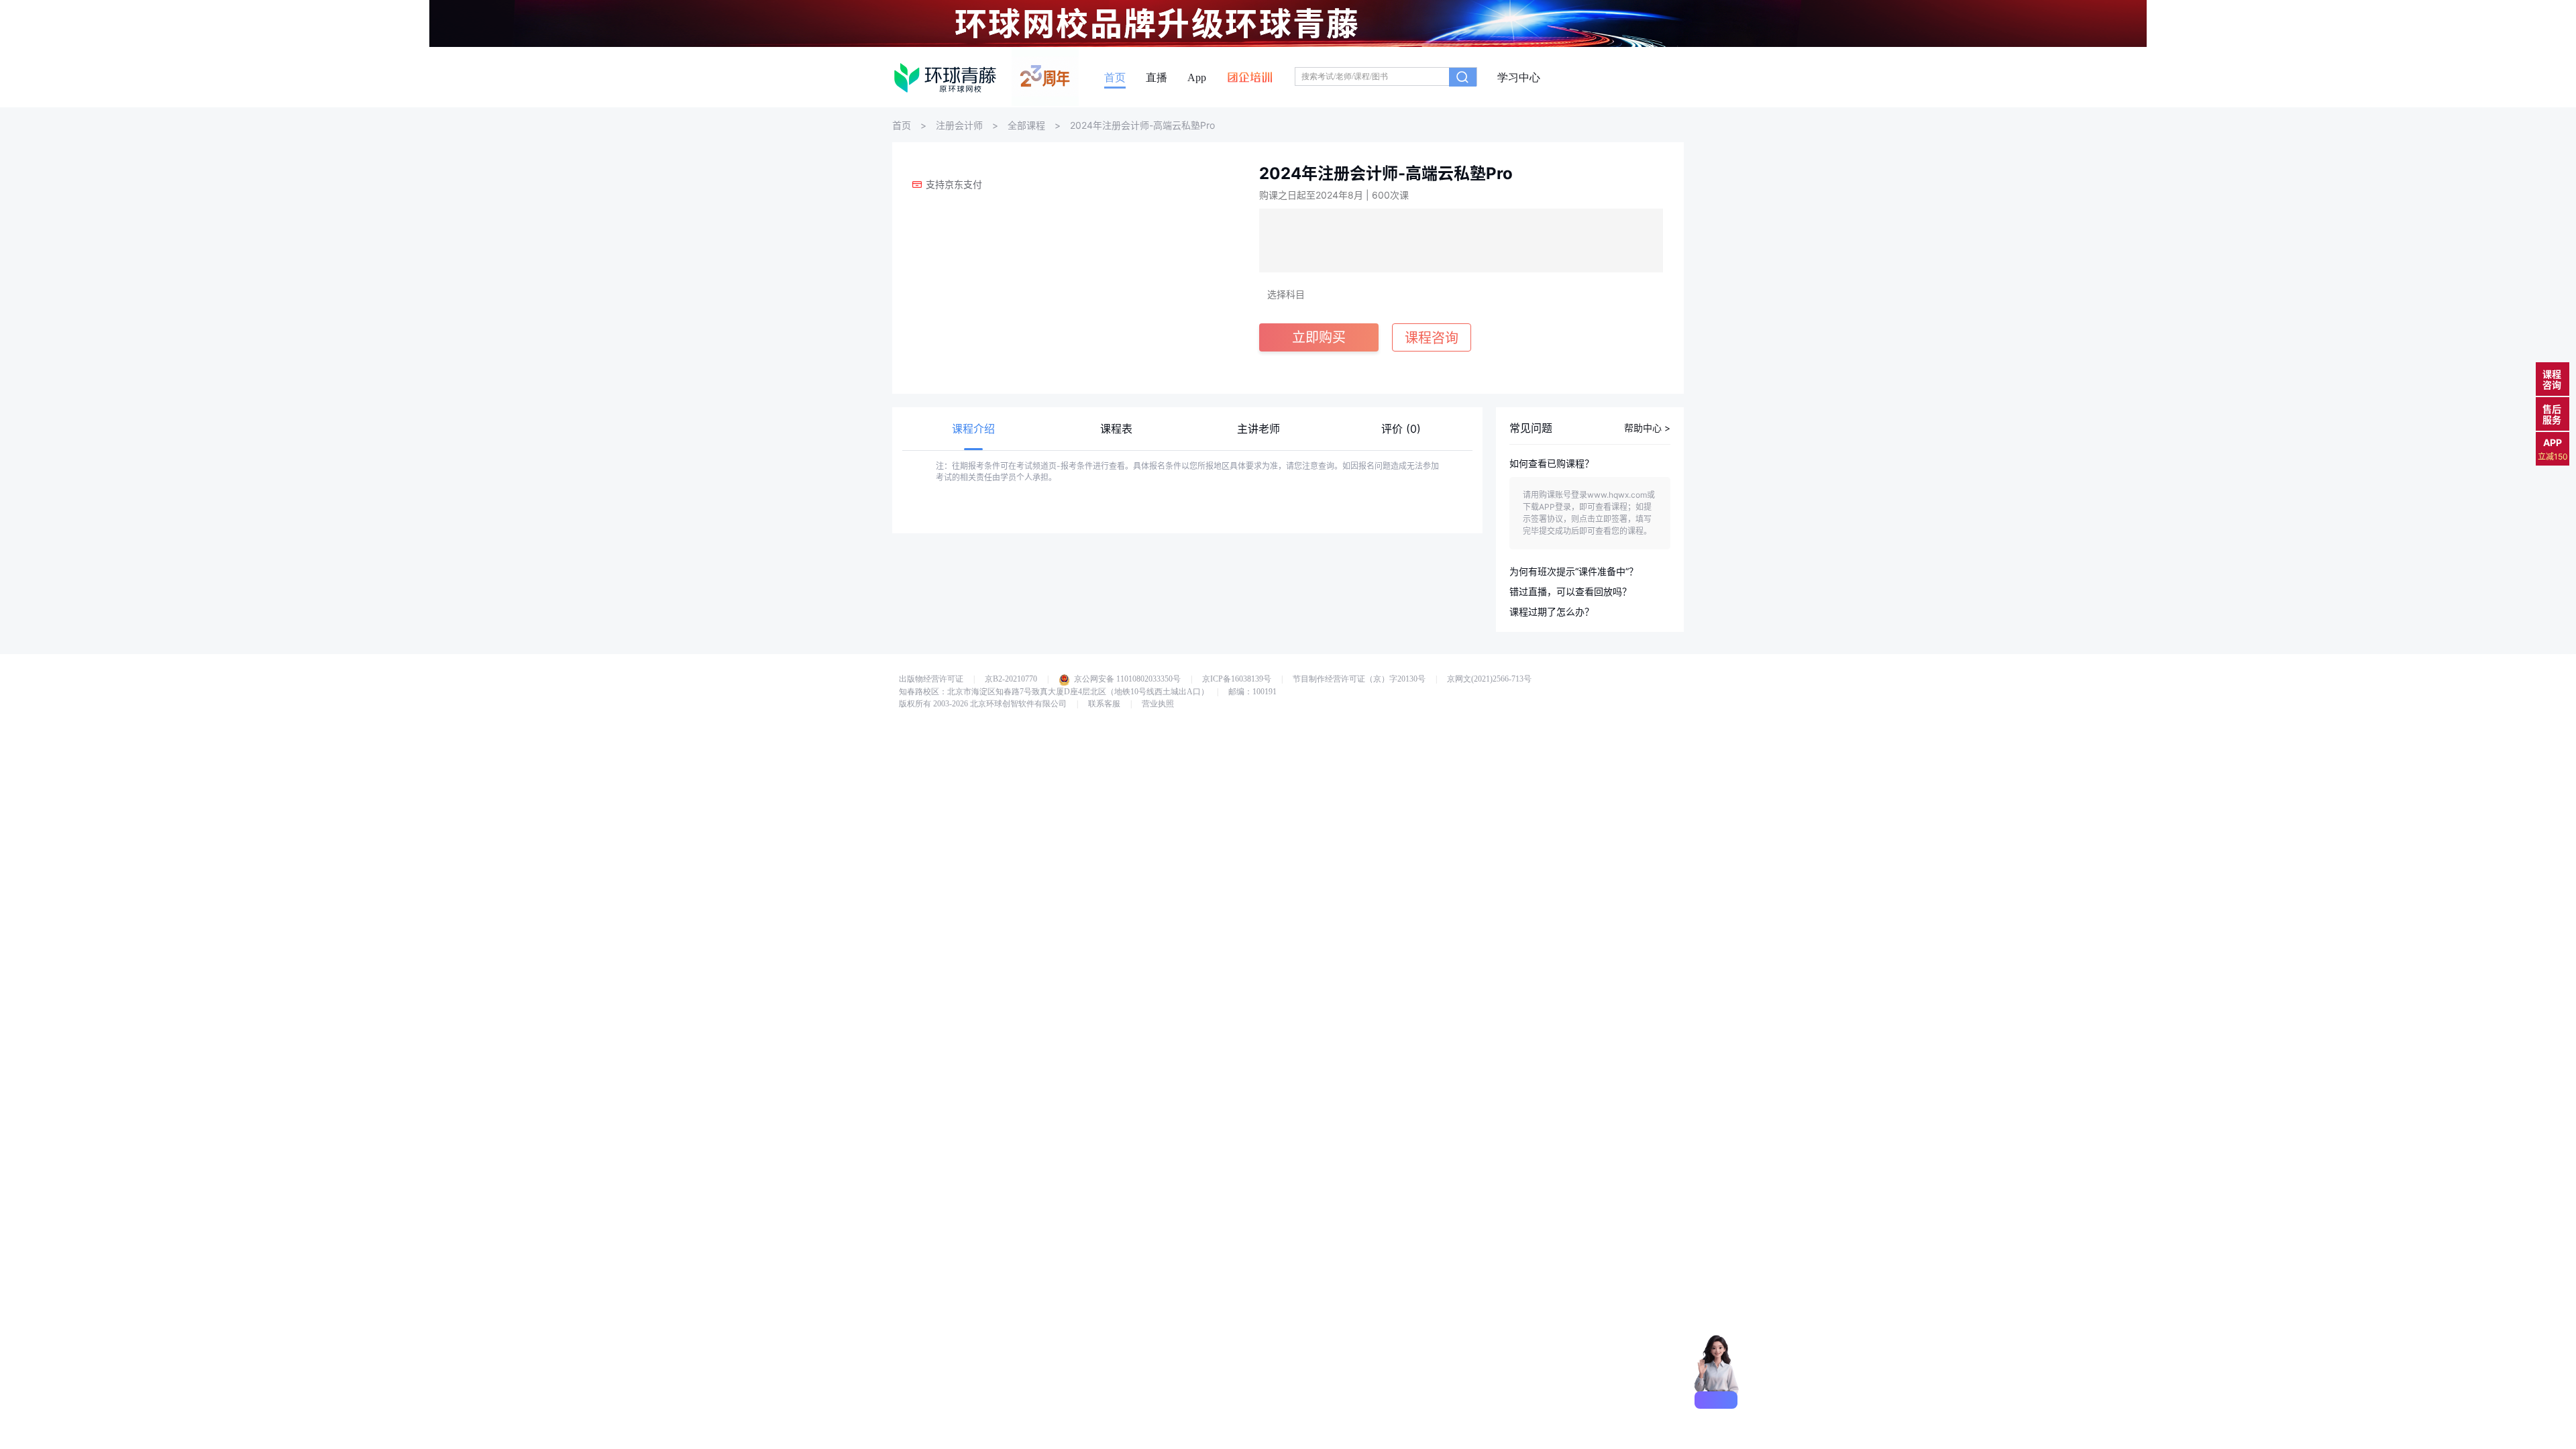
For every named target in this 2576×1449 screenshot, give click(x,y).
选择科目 (1286, 294)
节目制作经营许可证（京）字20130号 (1359, 679)
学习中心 (1519, 78)
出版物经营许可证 (931, 679)
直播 (1157, 78)
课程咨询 (2552, 379)
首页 (1115, 78)
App (1197, 78)
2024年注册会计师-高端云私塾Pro (1142, 125)
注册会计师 (959, 125)
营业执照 (1158, 704)
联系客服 (1104, 704)
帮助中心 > (1647, 428)
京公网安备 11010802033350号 (1127, 679)
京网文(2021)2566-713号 (1489, 679)
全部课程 (1026, 125)
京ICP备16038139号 (1237, 679)
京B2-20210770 (1011, 679)
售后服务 (2552, 414)
